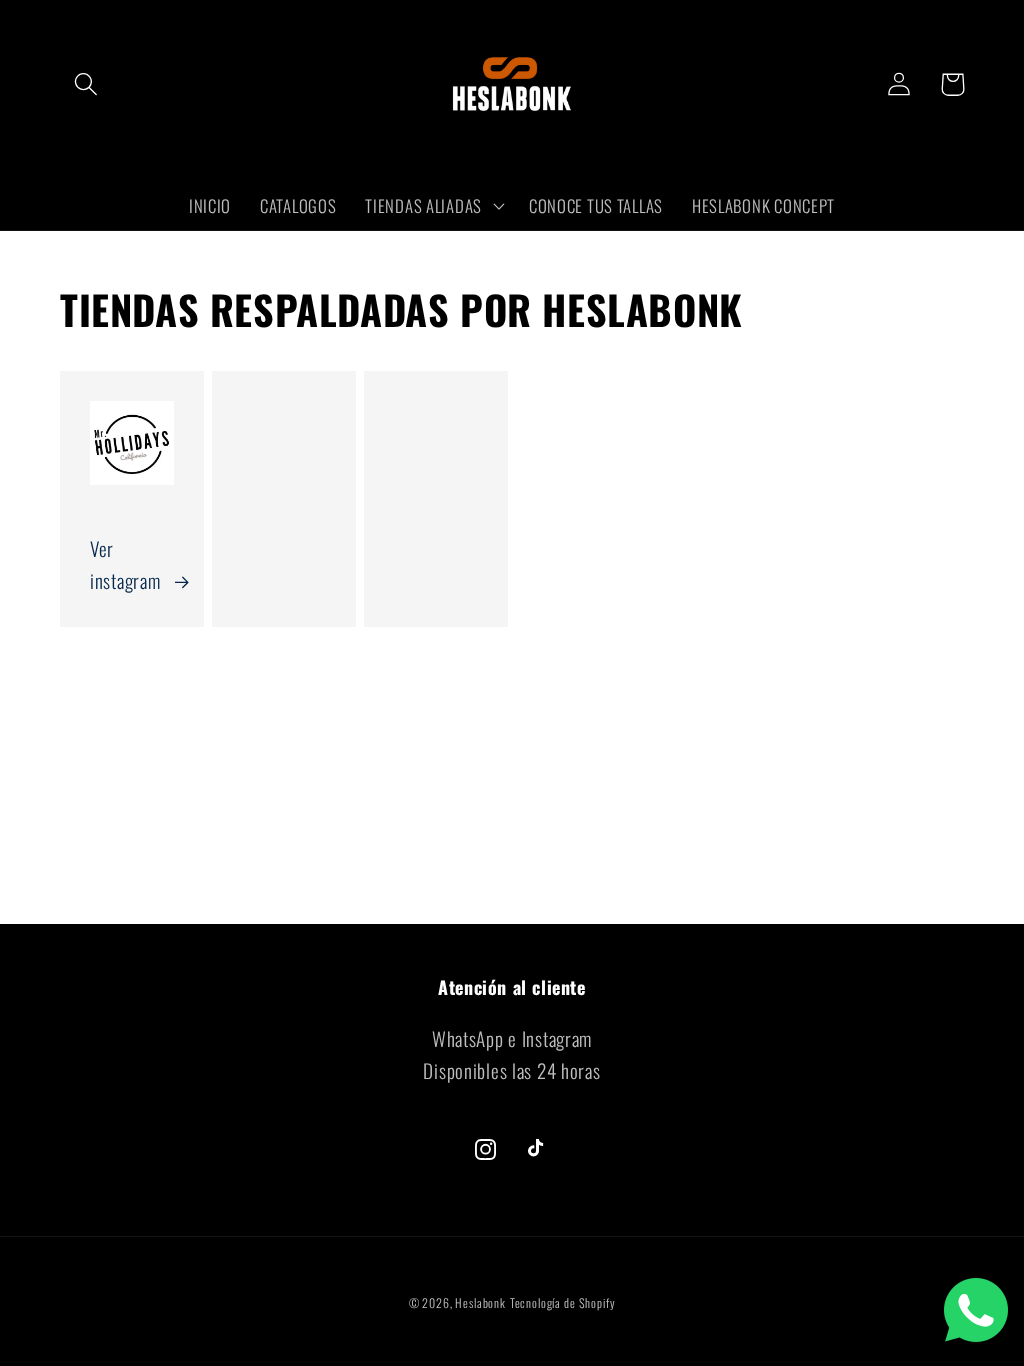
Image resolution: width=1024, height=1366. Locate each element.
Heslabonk (480, 1302)
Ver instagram (125, 564)
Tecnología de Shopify (563, 1302)
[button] (86, 84)
